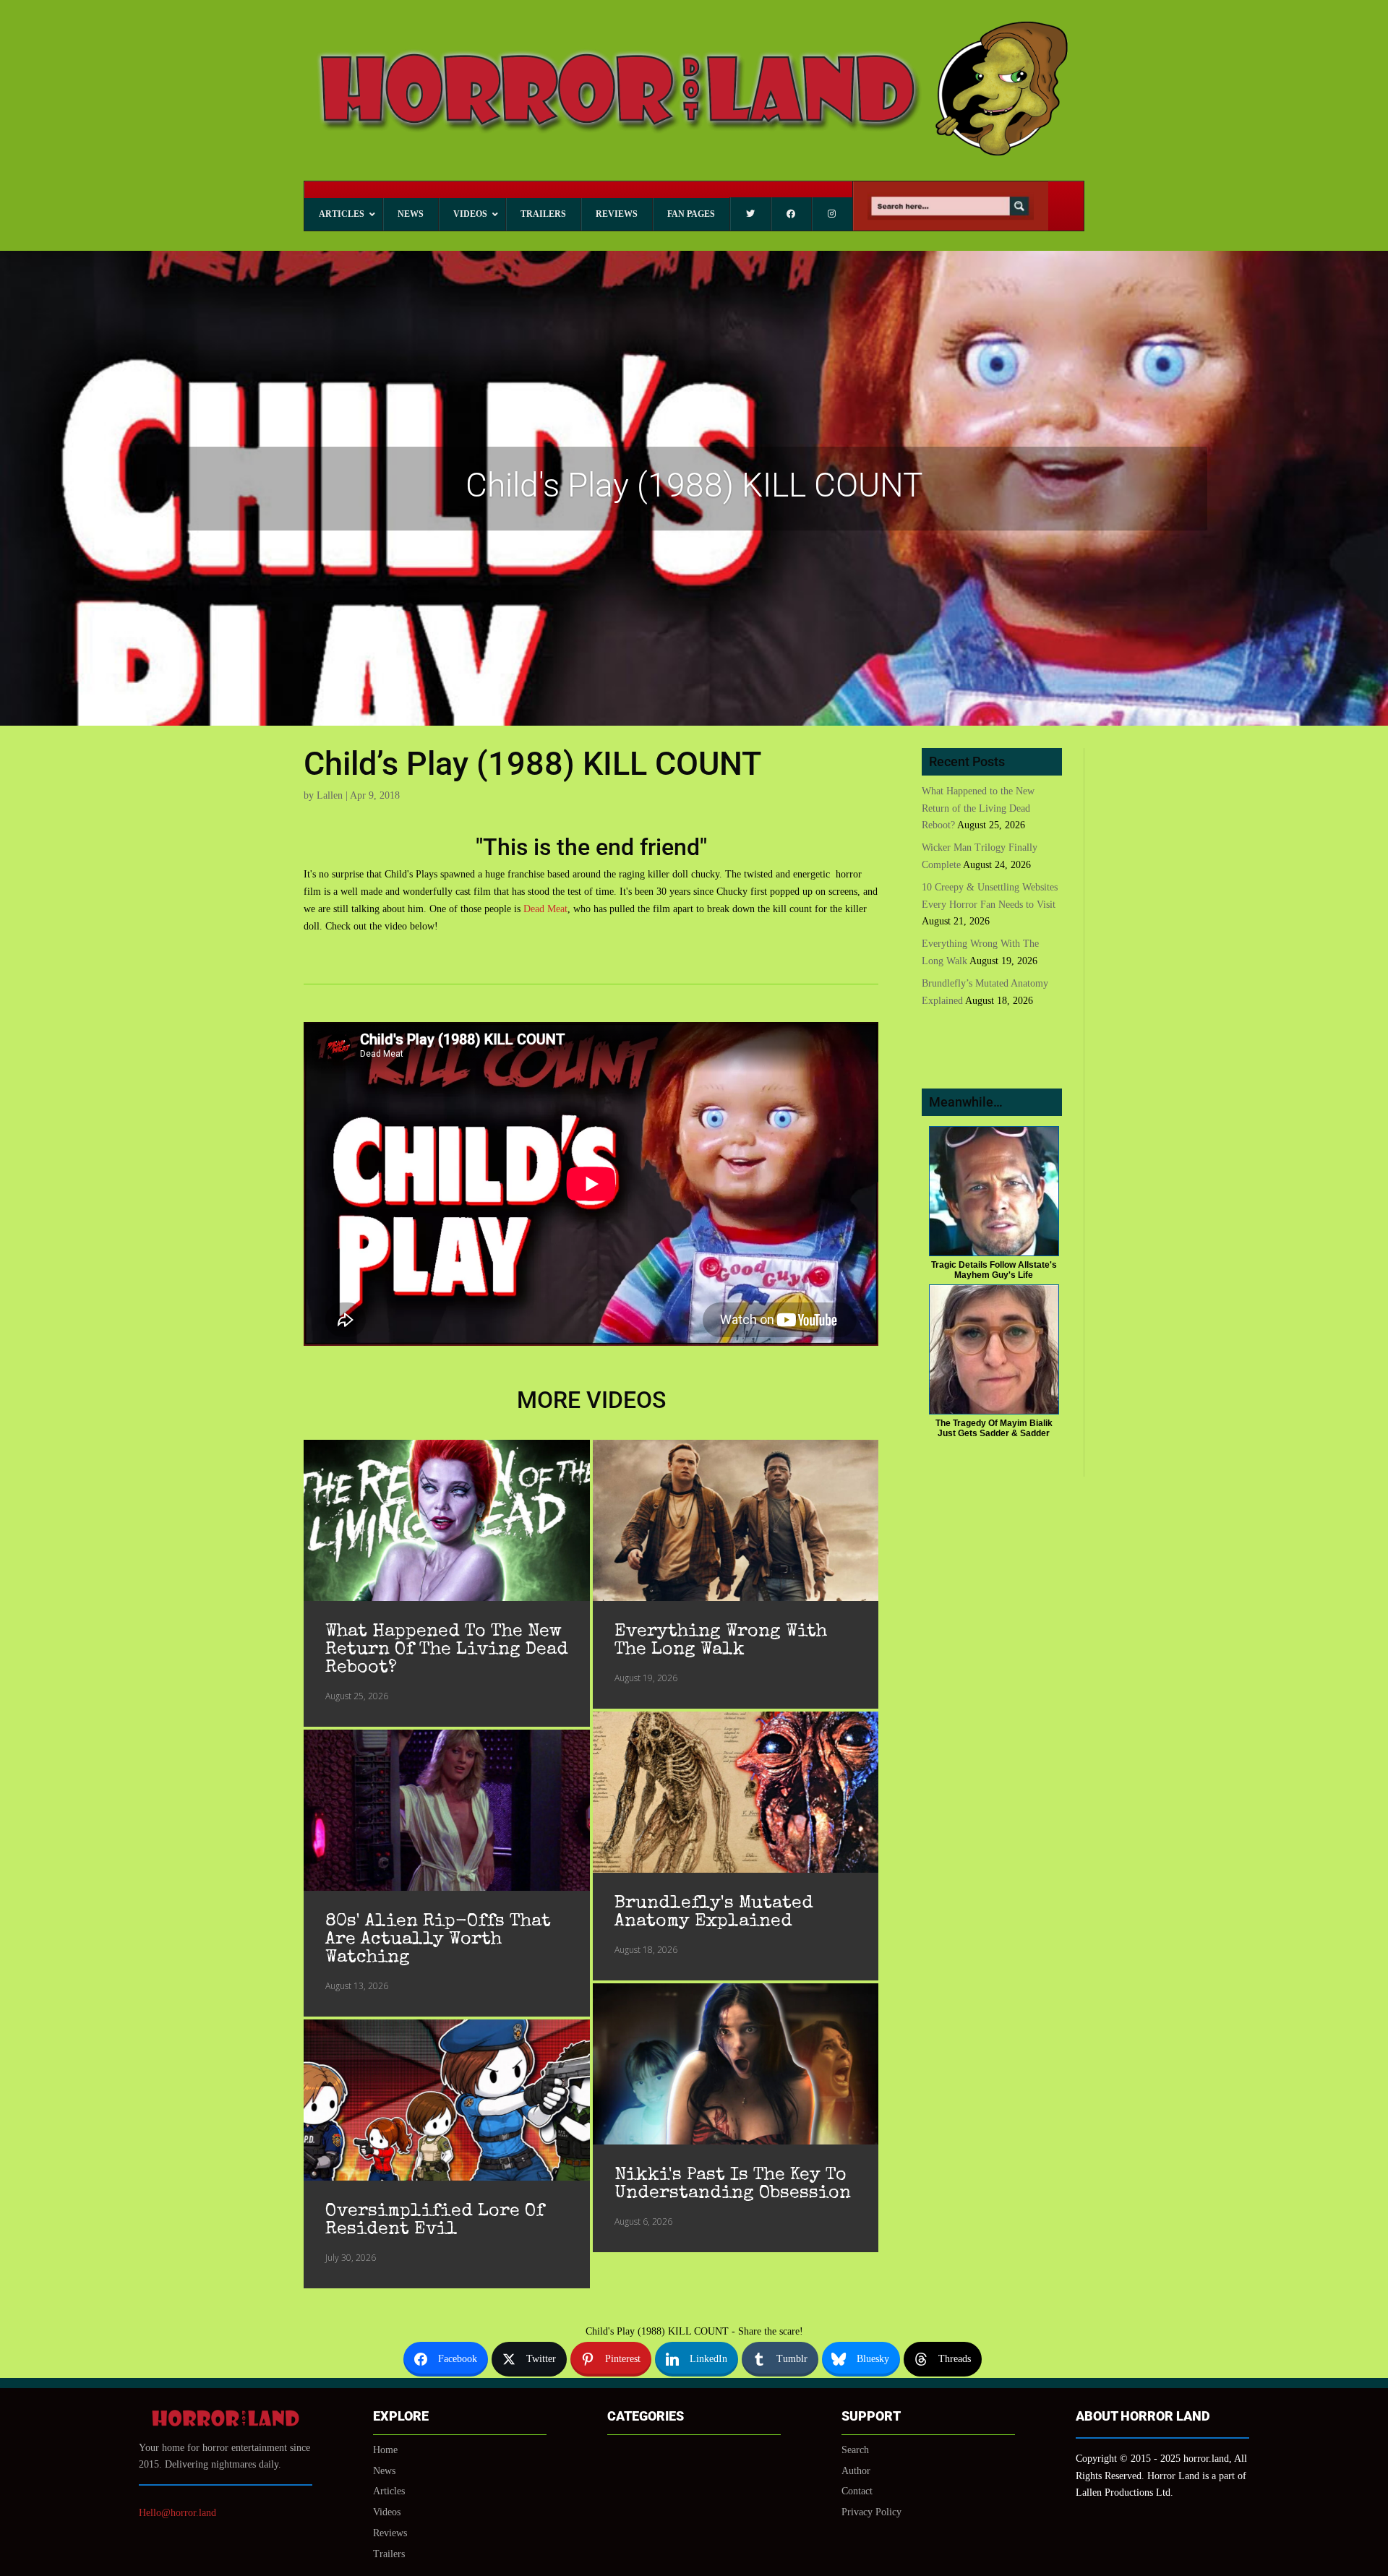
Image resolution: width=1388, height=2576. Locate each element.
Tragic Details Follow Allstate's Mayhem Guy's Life (994, 1270)
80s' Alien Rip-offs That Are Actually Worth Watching (438, 1940)
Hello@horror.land (177, 2513)
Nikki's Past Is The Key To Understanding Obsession (733, 2184)
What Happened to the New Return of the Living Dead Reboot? (447, 1650)
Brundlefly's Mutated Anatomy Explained (714, 1912)
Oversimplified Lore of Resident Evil (435, 2220)
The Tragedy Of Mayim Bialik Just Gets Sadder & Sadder (994, 1428)
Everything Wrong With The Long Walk (721, 1641)
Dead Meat (545, 909)
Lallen (330, 795)
